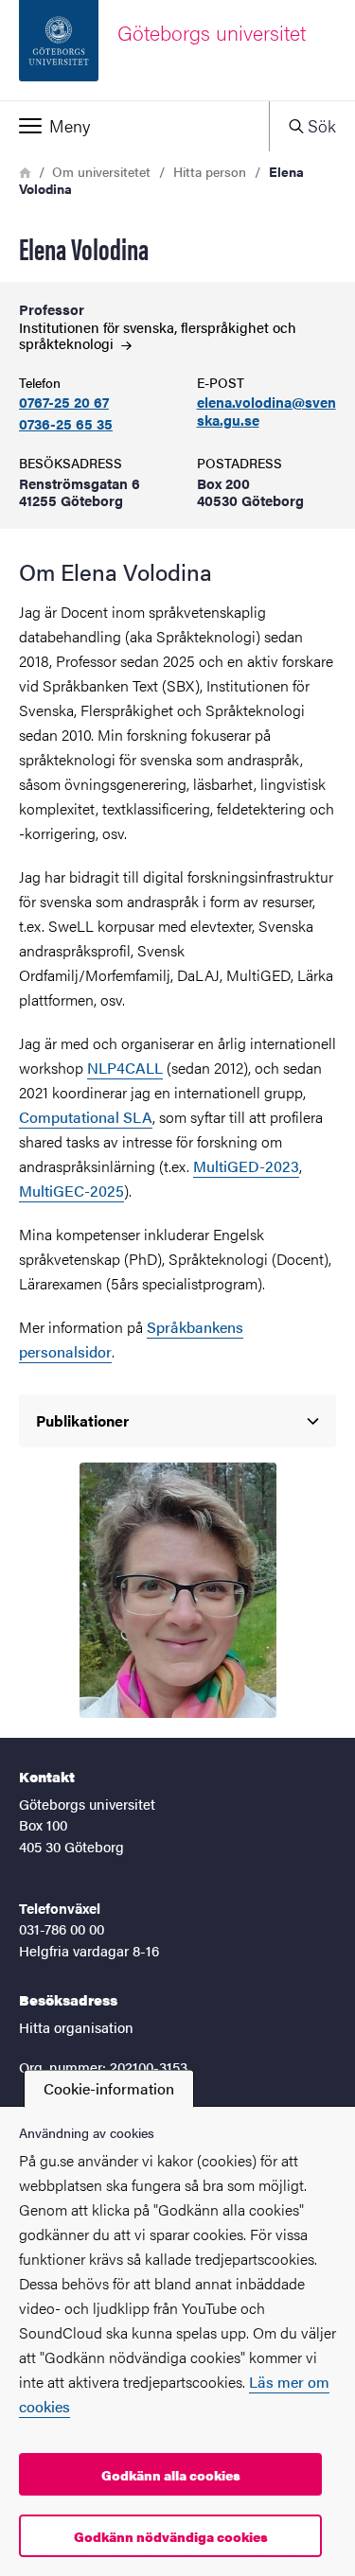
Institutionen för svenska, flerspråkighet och (158, 335)
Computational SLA (86, 1117)
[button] (134, 126)
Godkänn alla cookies (171, 2475)
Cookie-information (109, 2088)
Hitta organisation (76, 2027)
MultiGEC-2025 (71, 1191)
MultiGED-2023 (246, 1166)
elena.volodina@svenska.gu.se (266, 412)
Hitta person (210, 171)
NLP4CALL (125, 1068)
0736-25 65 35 (66, 424)
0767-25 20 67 (64, 403)
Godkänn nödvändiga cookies (171, 2536)
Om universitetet (101, 171)
